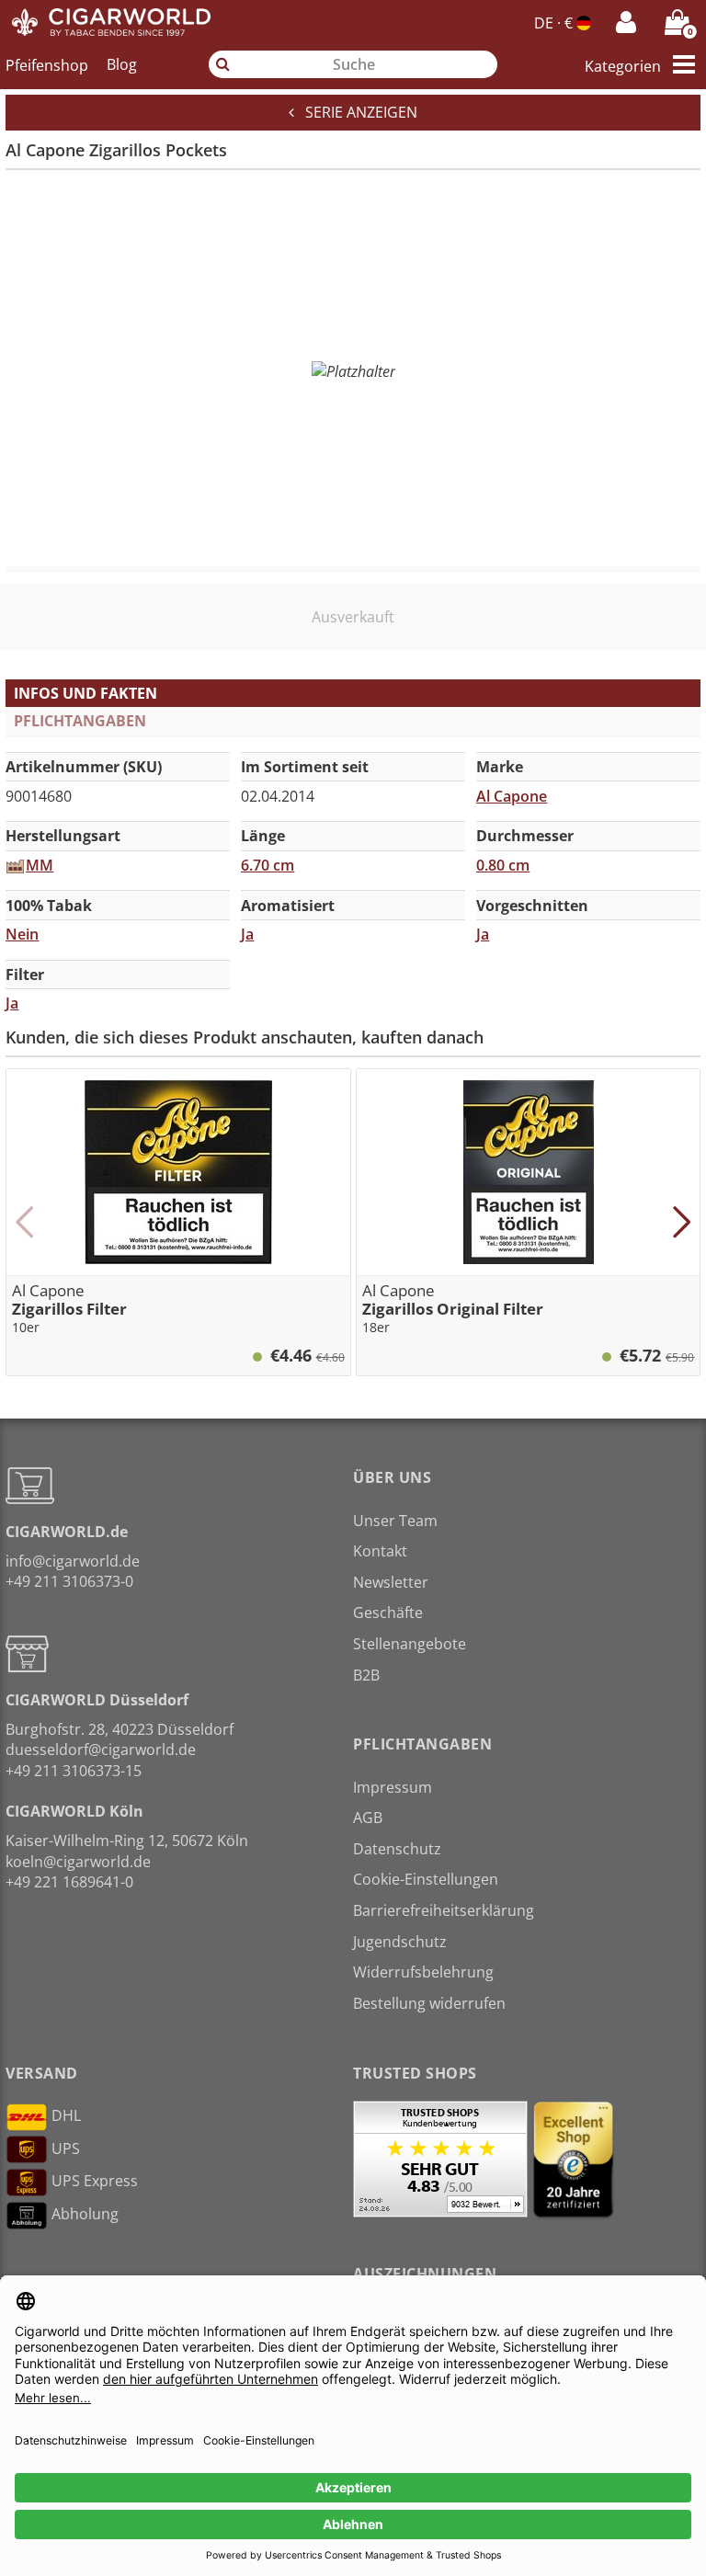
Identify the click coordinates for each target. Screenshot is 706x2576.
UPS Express (95, 2181)
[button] (24, 1222)
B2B (366, 1675)
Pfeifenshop (47, 64)
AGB (368, 1818)
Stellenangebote (410, 1644)
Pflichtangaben (80, 721)
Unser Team (395, 1521)
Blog (122, 64)
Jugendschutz (400, 1942)
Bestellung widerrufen (429, 2003)
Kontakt (380, 1551)
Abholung (85, 2214)
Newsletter (391, 1582)
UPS (66, 2149)
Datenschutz (397, 1849)
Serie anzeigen (356, 112)
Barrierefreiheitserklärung (444, 1910)
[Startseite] (112, 22)
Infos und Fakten (85, 693)
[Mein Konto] (626, 22)
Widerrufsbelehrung (423, 1972)
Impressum (393, 1787)
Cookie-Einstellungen (426, 1879)
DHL (66, 2115)
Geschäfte (388, 1613)
